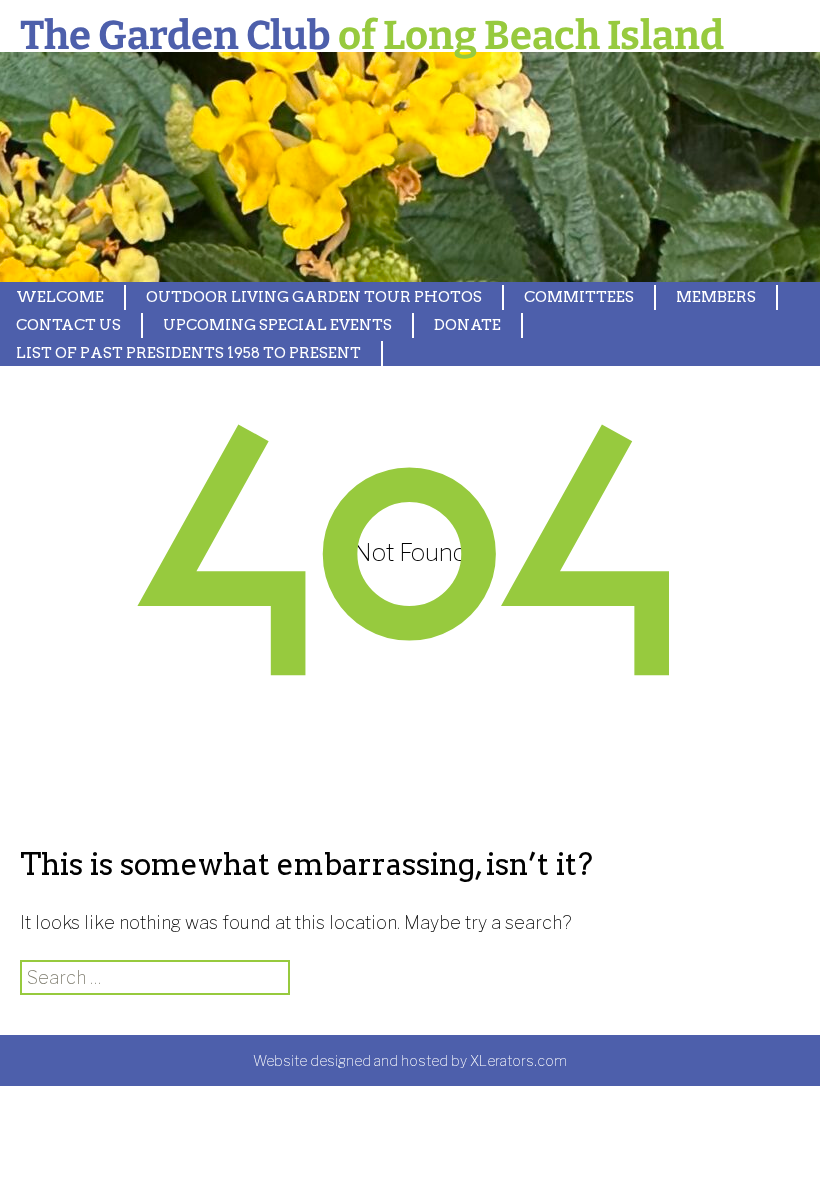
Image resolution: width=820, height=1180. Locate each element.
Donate (467, 325)
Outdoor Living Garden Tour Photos (314, 297)
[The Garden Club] (410, 167)
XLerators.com (518, 1060)
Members (716, 297)
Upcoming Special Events (277, 325)
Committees (579, 297)
